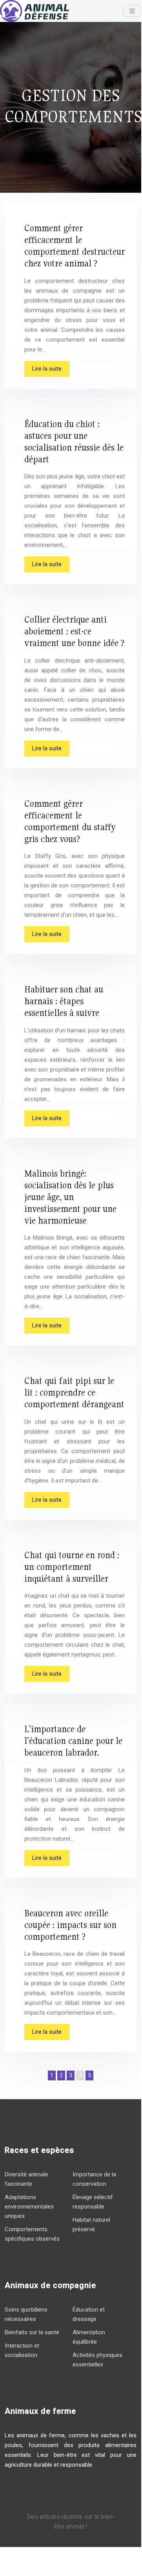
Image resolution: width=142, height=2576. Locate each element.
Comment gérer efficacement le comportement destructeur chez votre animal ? (75, 245)
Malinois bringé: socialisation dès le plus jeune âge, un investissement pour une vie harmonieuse (70, 1197)
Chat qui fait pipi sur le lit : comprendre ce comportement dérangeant (74, 1392)
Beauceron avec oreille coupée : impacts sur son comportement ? (70, 1925)
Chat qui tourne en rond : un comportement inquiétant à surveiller (72, 1567)
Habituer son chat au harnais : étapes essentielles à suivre (64, 1001)
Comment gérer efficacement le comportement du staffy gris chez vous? (70, 821)
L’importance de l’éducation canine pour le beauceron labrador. (73, 1741)
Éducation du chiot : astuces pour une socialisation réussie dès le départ (74, 441)
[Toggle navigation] (132, 11)
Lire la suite (47, 369)
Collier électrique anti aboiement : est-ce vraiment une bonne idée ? (74, 631)
